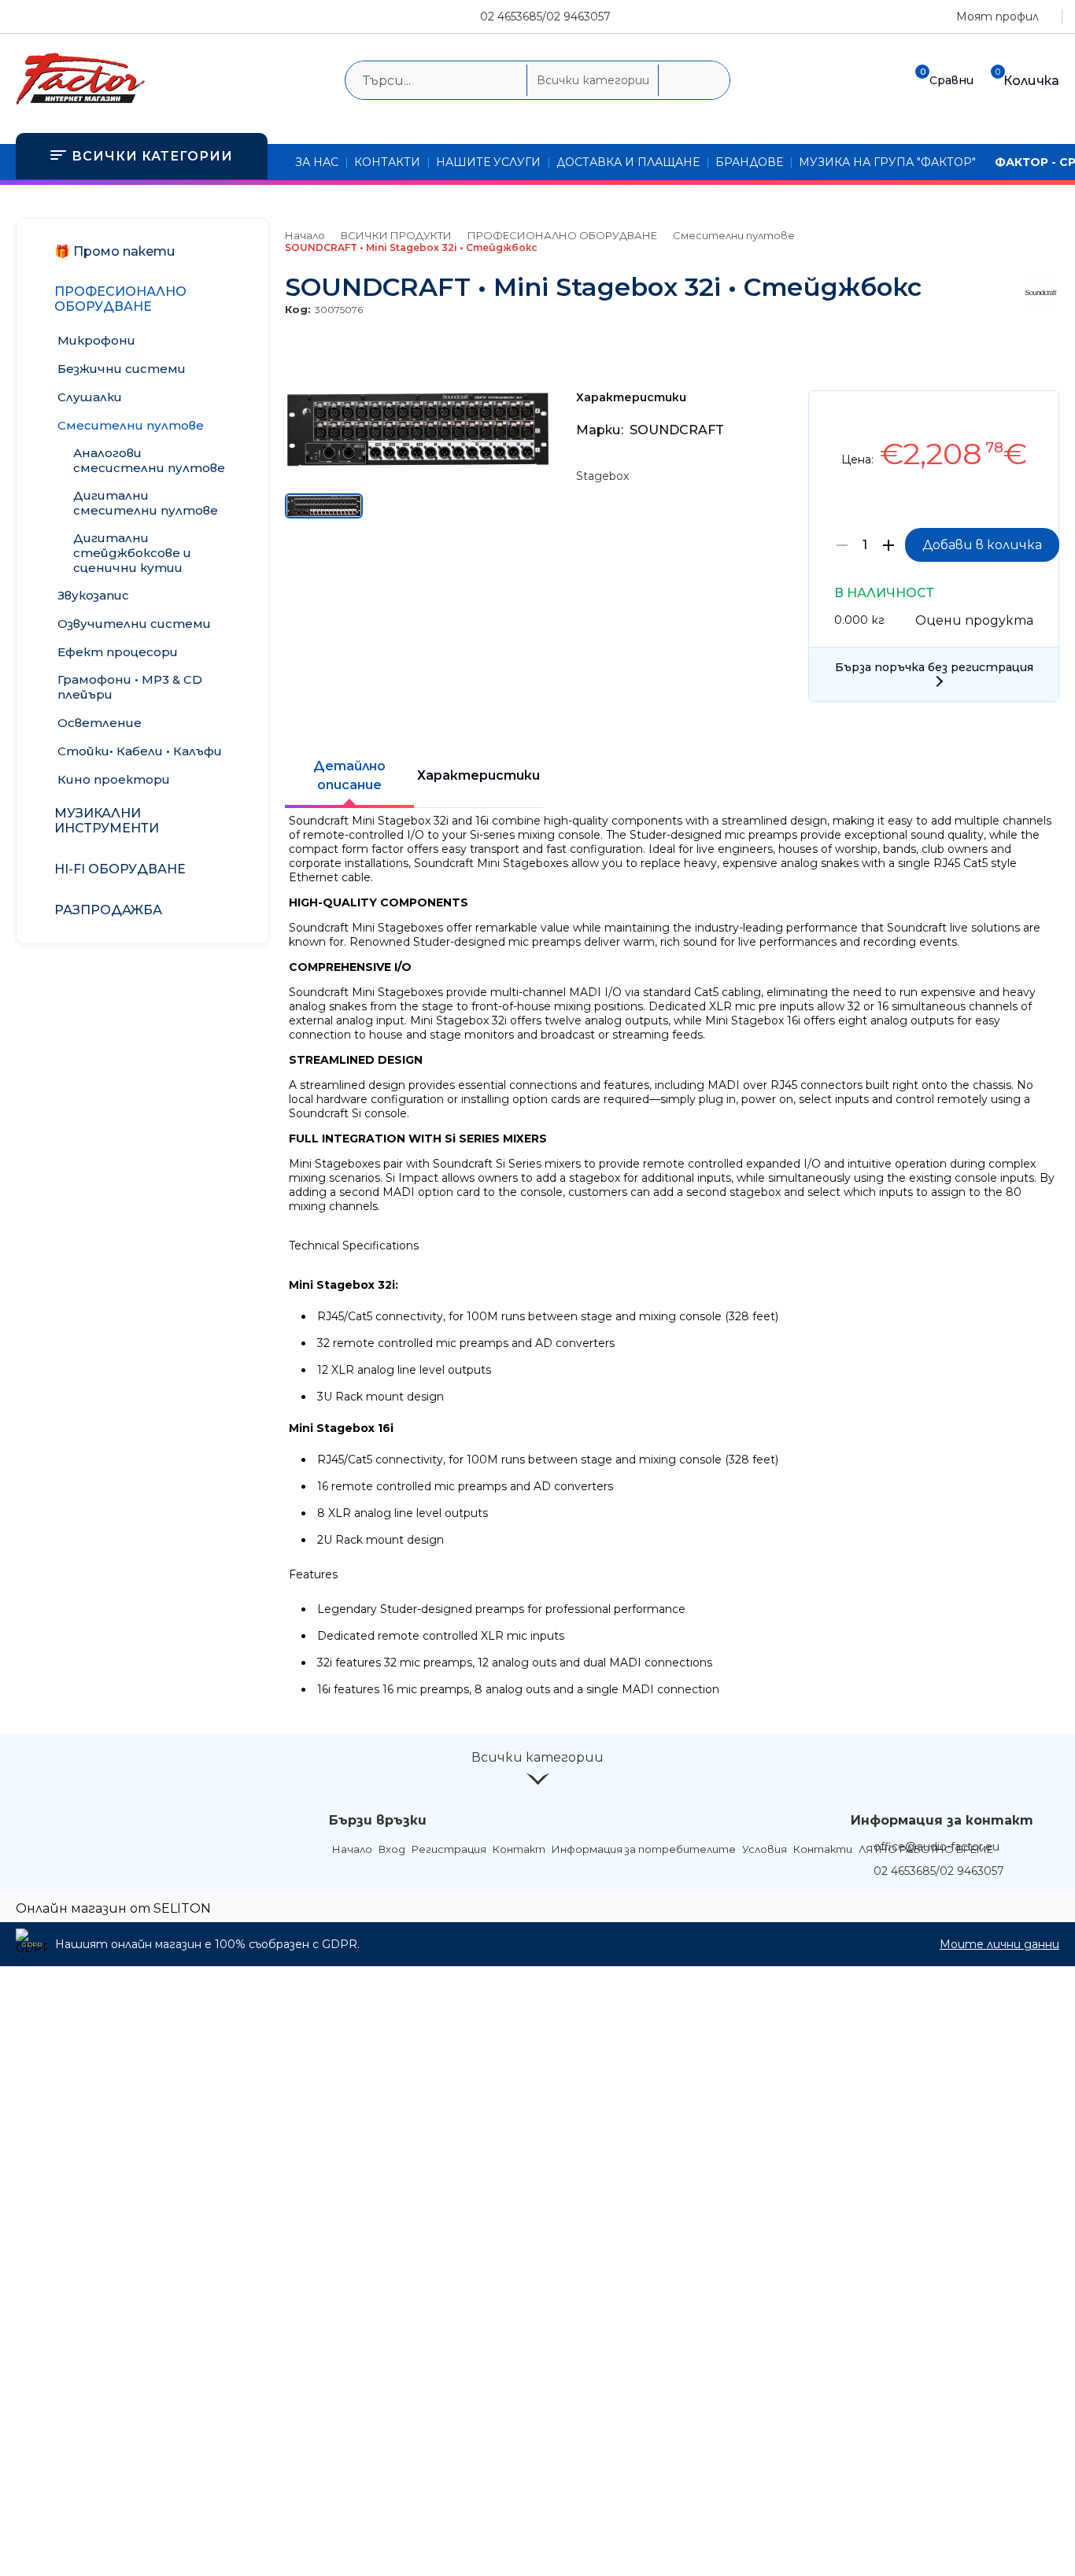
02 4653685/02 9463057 (545, 17)
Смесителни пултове (734, 235)
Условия (765, 1849)
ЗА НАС (317, 162)
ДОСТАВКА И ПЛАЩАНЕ (628, 162)
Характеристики (478, 775)
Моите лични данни (999, 1944)
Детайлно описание (349, 775)
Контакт (519, 1849)
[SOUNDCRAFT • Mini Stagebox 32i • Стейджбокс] (418, 463)
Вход (392, 1849)
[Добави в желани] (1039, 414)
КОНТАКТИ (387, 162)
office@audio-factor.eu (936, 1847)
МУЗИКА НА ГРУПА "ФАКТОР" (887, 162)
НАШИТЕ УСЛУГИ (488, 162)
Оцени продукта (974, 620)
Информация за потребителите (644, 1849)
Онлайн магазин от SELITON (113, 1908)
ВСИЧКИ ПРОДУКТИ (396, 235)
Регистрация (449, 1849)
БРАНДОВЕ (749, 162)
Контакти (823, 1849)
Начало (305, 235)
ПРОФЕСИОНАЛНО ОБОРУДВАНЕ (562, 235)
